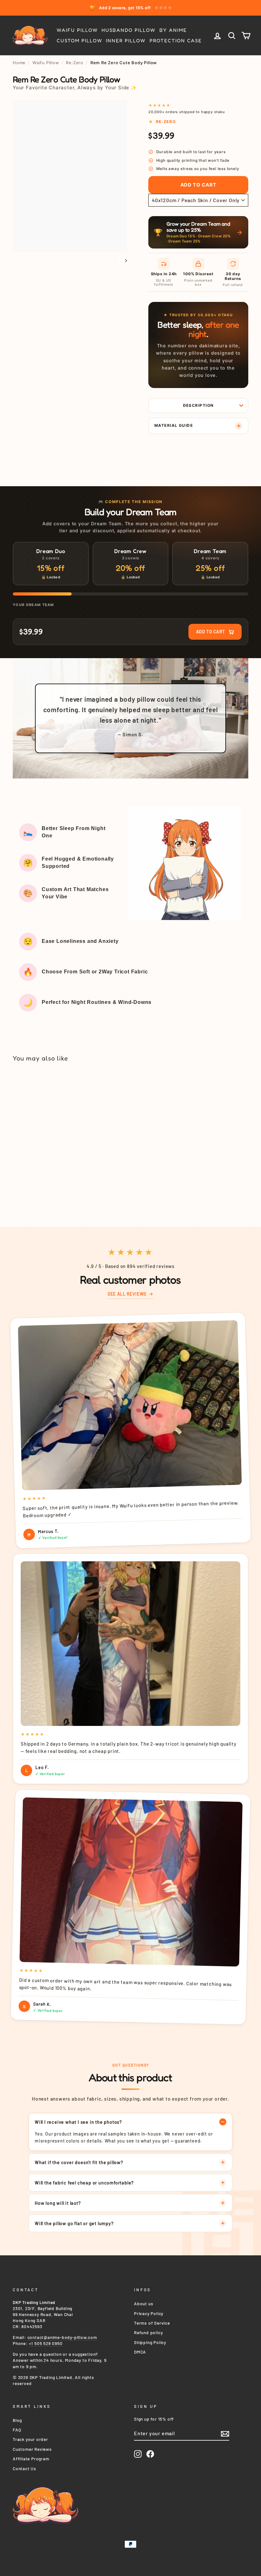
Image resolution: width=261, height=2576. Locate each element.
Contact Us (25, 2468)
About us (144, 2303)
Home (19, 63)
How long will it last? (58, 2203)
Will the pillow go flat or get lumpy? (74, 2223)
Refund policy (148, 2332)
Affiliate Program (31, 2459)
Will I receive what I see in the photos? (78, 2122)
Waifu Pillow (77, 30)
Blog (17, 2420)
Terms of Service (152, 2323)
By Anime (173, 30)
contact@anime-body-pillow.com (62, 2337)
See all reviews (127, 1294)
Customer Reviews (32, 2449)
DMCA (140, 2352)
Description (198, 405)
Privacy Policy (149, 2313)
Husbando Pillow (128, 30)
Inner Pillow (126, 41)
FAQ (17, 2430)
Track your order (30, 2439)
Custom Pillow (79, 41)
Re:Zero (75, 63)
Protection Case (176, 41)
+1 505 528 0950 (46, 2343)
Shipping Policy (150, 2342)
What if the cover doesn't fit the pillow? (79, 2162)
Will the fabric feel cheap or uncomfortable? (84, 2183)
